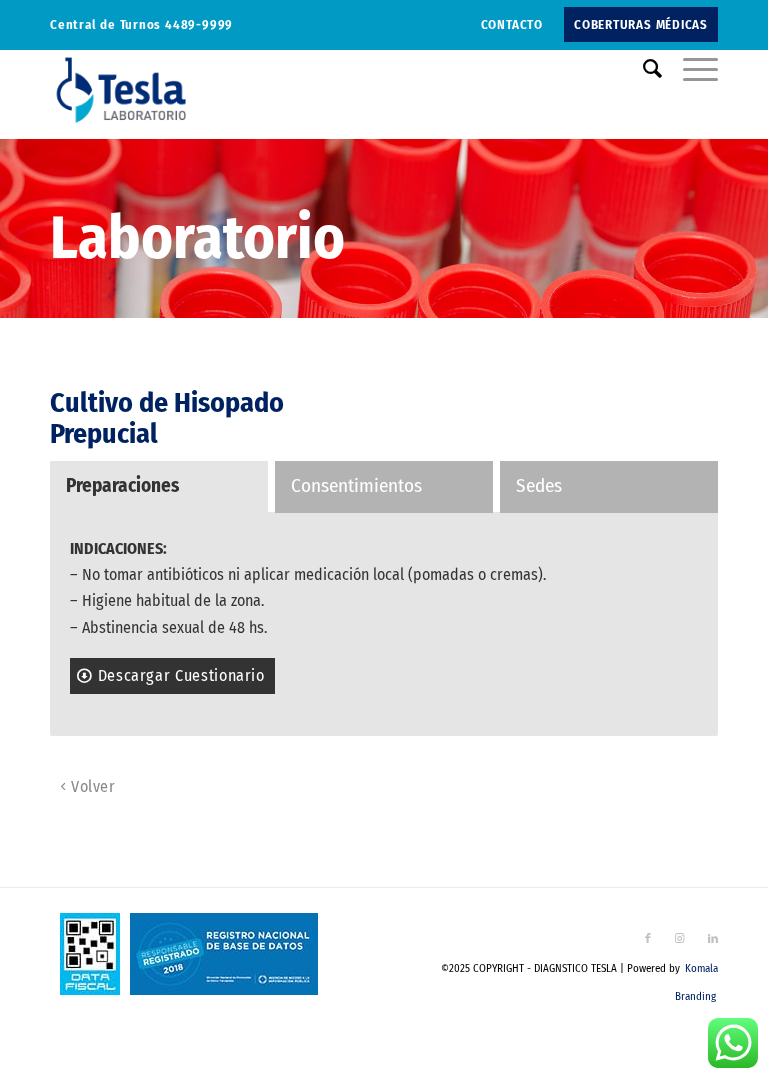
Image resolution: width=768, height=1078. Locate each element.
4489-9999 (199, 24)
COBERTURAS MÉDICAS (641, 24)
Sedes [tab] (539, 485)
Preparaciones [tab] (122, 485)
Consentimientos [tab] (356, 485)
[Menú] (690, 69)
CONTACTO (512, 24)
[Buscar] (643, 69)
